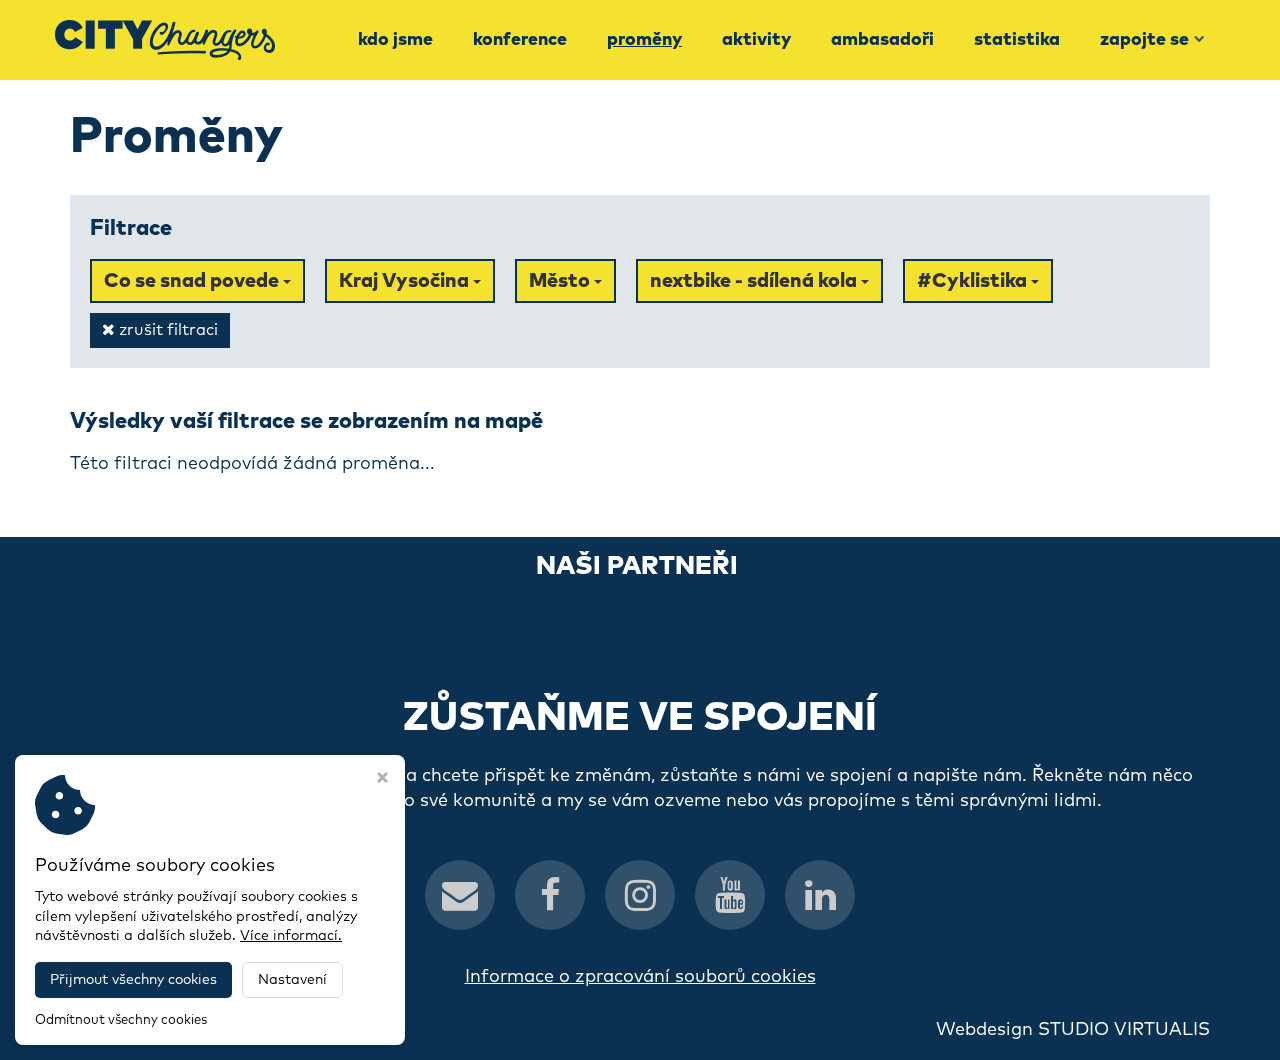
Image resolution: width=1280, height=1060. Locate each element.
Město (561, 281)
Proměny (644, 40)
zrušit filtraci (166, 330)
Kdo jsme (395, 40)
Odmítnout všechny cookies (121, 1020)
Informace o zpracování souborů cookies (640, 977)
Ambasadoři (882, 40)
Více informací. (291, 936)
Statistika (1017, 40)
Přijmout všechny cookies (133, 980)
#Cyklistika (974, 281)
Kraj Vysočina (406, 281)
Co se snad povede (193, 281)
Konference (520, 40)
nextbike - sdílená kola (755, 281)
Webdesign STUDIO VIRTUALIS (1073, 1030)
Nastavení (292, 980)
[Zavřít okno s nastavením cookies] (382, 780)
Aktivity (756, 40)
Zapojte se (1144, 40)
